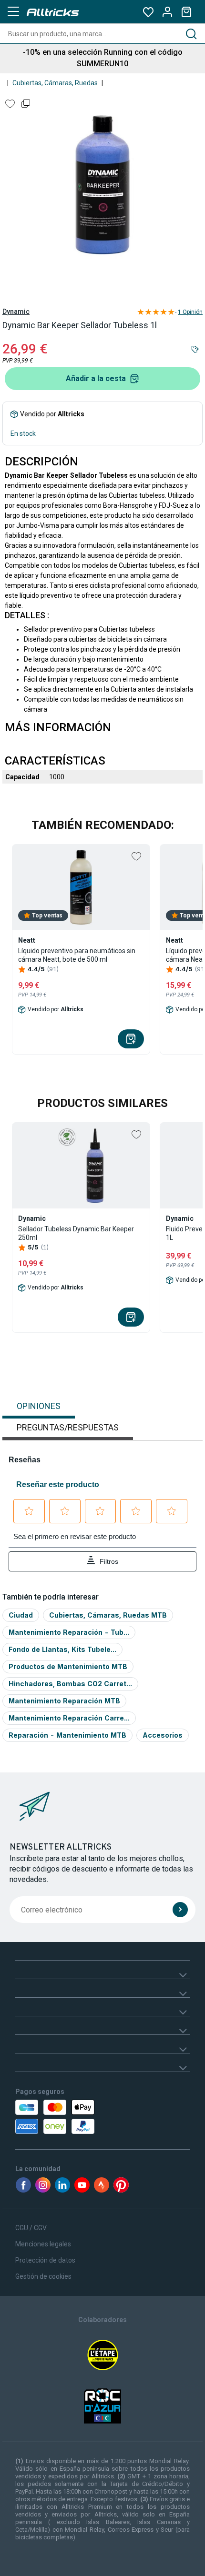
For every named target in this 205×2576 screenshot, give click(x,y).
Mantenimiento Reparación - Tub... (69, 1632)
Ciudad (21, 1615)
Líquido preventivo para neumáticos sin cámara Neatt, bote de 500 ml (77, 955)
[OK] (180, 1910)
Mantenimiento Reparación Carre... (69, 1718)
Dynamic (16, 312)
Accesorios (163, 1735)
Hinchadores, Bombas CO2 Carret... (70, 1684)
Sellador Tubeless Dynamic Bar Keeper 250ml (76, 1233)
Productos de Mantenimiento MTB (68, 1666)
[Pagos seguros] (70, 2117)
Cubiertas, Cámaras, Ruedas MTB (108, 1615)
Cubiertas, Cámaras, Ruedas (55, 83)
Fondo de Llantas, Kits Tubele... (62, 1649)
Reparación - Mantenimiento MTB (67, 1735)
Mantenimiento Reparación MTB (64, 1701)
